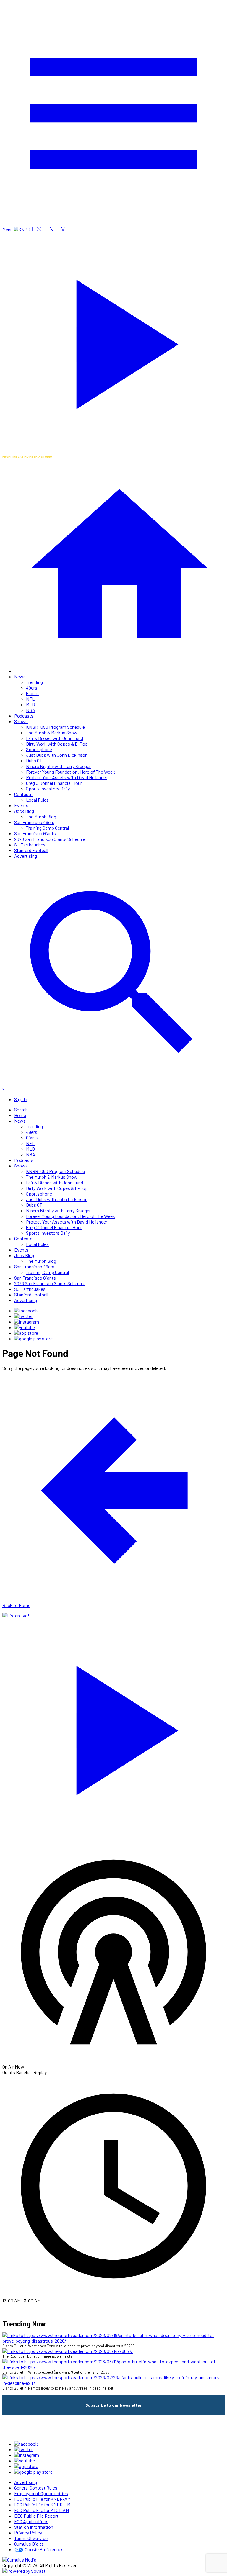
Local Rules (37, 800)
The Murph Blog (41, 817)
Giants (32, 693)
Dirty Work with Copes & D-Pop (57, 744)
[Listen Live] (113, 1727)
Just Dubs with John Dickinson (57, 755)
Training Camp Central (47, 828)
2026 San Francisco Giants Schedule (50, 839)
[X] (23, 1316)
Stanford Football (31, 850)
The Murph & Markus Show (52, 732)
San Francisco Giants (35, 833)
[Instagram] (27, 1322)
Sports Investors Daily (48, 788)
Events (21, 805)
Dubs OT (34, 760)
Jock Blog (24, 811)
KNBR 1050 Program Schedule (55, 727)
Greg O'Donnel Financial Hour (54, 783)
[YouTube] (25, 1327)
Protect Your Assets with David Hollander (67, 777)
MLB (30, 704)
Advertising (26, 856)
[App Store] (26, 1333)
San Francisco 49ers (34, 822)
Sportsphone (39, 749)
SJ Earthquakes (30, 845)
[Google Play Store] (33, 1338)
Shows (21, 721)
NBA (31, 710)
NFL (30, 699)
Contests (23, 794)
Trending (34, 682)
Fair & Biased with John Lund (55, 738)
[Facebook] (26, 1310)
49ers (32, 688)
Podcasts (24, 716)
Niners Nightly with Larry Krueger (58, 766)
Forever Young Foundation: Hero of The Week (70, 772)
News (20, 676)
